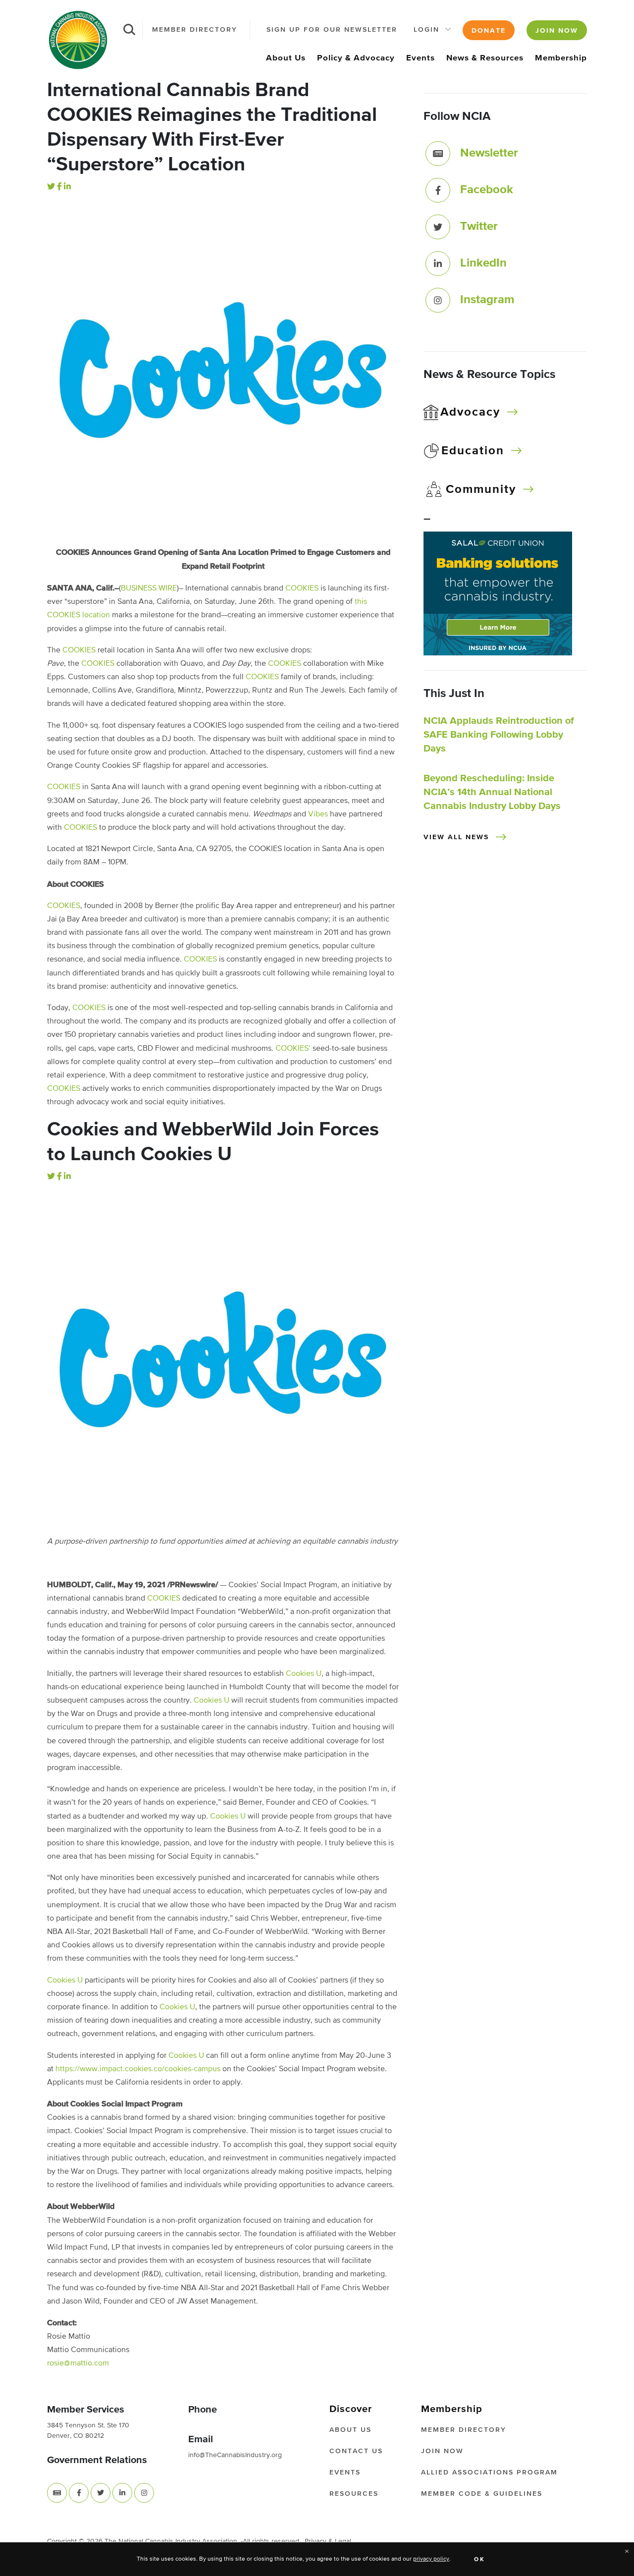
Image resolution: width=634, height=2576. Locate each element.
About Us (286, 58)
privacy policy (431, 2559)
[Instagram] (438, 300)
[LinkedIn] (67, 187)
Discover (351, 2409)
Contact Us (356, 2451)
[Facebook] (59, 187)
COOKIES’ (293, 1049)
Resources (354, 2494)
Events (421, 58)
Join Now (557, 31)
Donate (489, 31)
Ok (480, 2560)
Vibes (318, 814)
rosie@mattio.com (78, 2363)
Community (481, 489)
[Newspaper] (57, 2493)
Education (473, 451)
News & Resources (485, 58)
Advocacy (470, 412)
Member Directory (195, 30)
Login (426, 30)
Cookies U (304, 1674)
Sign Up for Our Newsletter (332, 30)
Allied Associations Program (489, 2472)
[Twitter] (51, 187)
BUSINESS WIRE (149, 589)
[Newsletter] (438, 154)
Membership (561, 58)
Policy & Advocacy (356, 58)
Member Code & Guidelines (482, 2494)
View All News (456, 837)
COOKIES (302, 589)
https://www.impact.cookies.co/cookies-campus (139, 2069)
